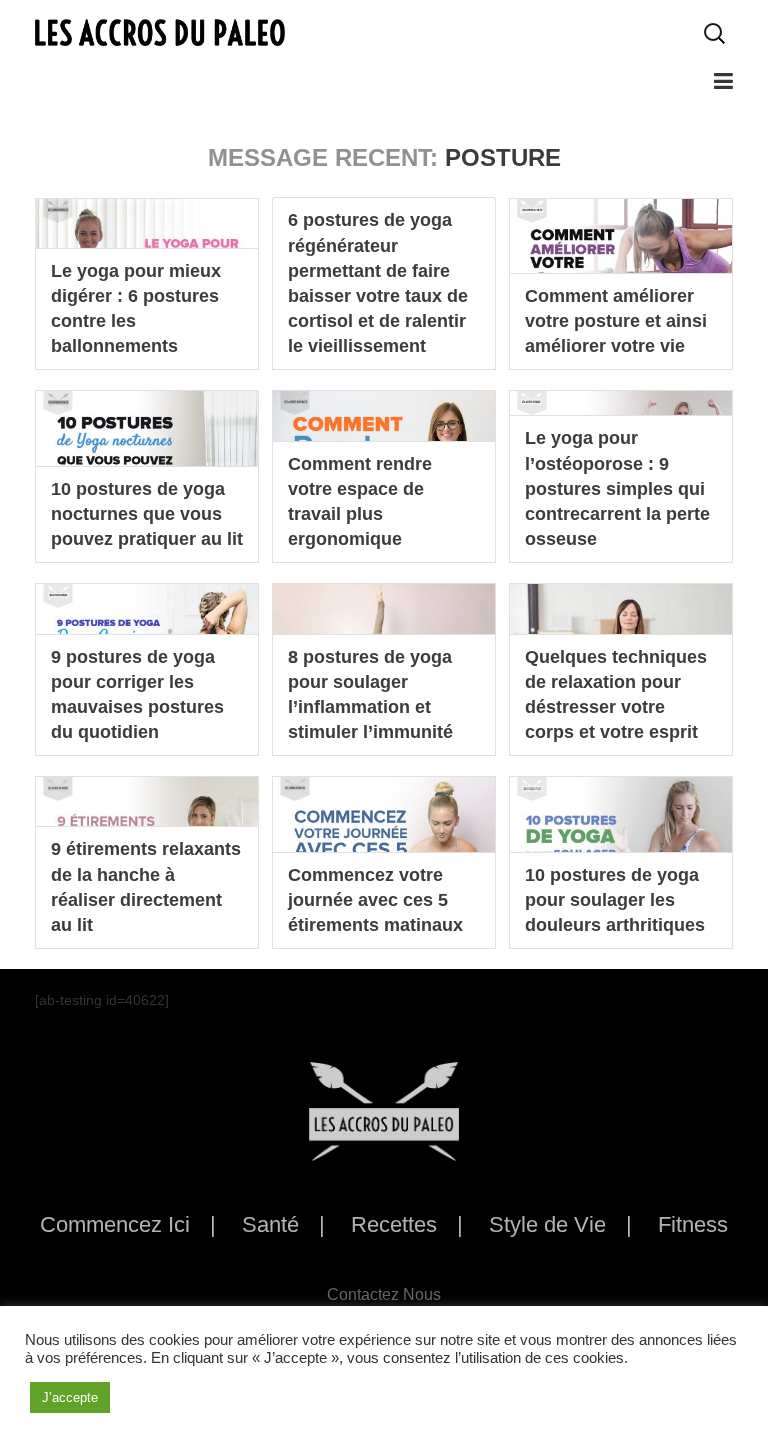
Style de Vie (547, 1224)
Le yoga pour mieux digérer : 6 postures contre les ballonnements (136, 309)
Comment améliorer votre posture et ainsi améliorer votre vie (616, 321)
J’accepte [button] (70, 1397)
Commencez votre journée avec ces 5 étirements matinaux (375, 900)
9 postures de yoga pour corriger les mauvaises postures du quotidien (137, 695)
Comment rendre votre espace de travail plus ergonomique (360, 502)
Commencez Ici (115, 1224)
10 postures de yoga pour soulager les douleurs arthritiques (615, 900)
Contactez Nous (384, 1294)
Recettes (394, 1224)
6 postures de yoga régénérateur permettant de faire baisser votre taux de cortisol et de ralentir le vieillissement (378, 283)
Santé (270, 1224)
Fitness (693, 1224)
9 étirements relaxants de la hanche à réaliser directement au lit (146, 887)
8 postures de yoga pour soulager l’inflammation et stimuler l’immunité (370, 695)
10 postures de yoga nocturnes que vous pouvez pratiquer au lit (147, 514)
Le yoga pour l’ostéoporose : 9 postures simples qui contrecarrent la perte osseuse (617, 488)
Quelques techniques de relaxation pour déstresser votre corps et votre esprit (616, 695)
